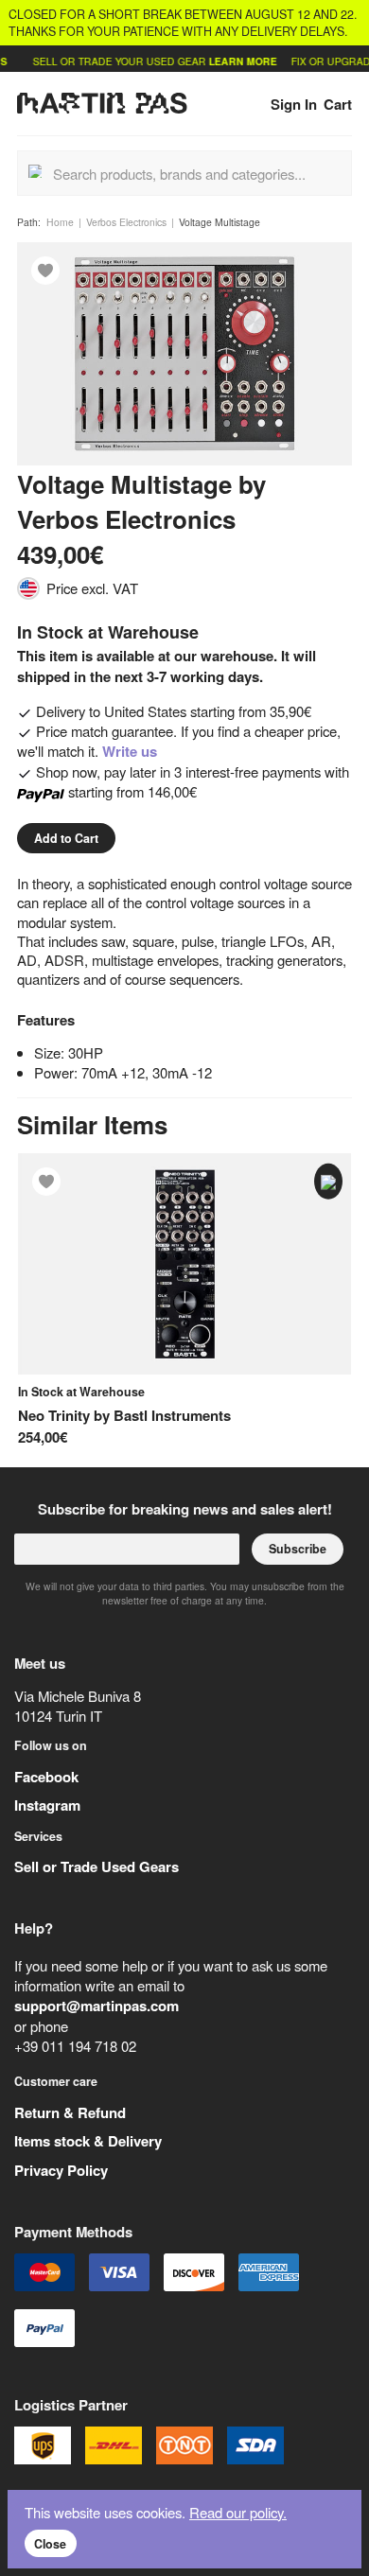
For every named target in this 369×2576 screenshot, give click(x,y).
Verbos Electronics (126, 222)
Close (50, 2544)
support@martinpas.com (97, 2006)
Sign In (294, 104)
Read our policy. (238, 2512)
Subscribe (298, 1549)
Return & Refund (70, 2112)
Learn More (231, 61)
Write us (130, 751)
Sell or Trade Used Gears (97, 1866)
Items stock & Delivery (88, 2141)
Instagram (47, 1805)
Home (60, 222)
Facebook (46, 1777)
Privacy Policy (61, 2170)
